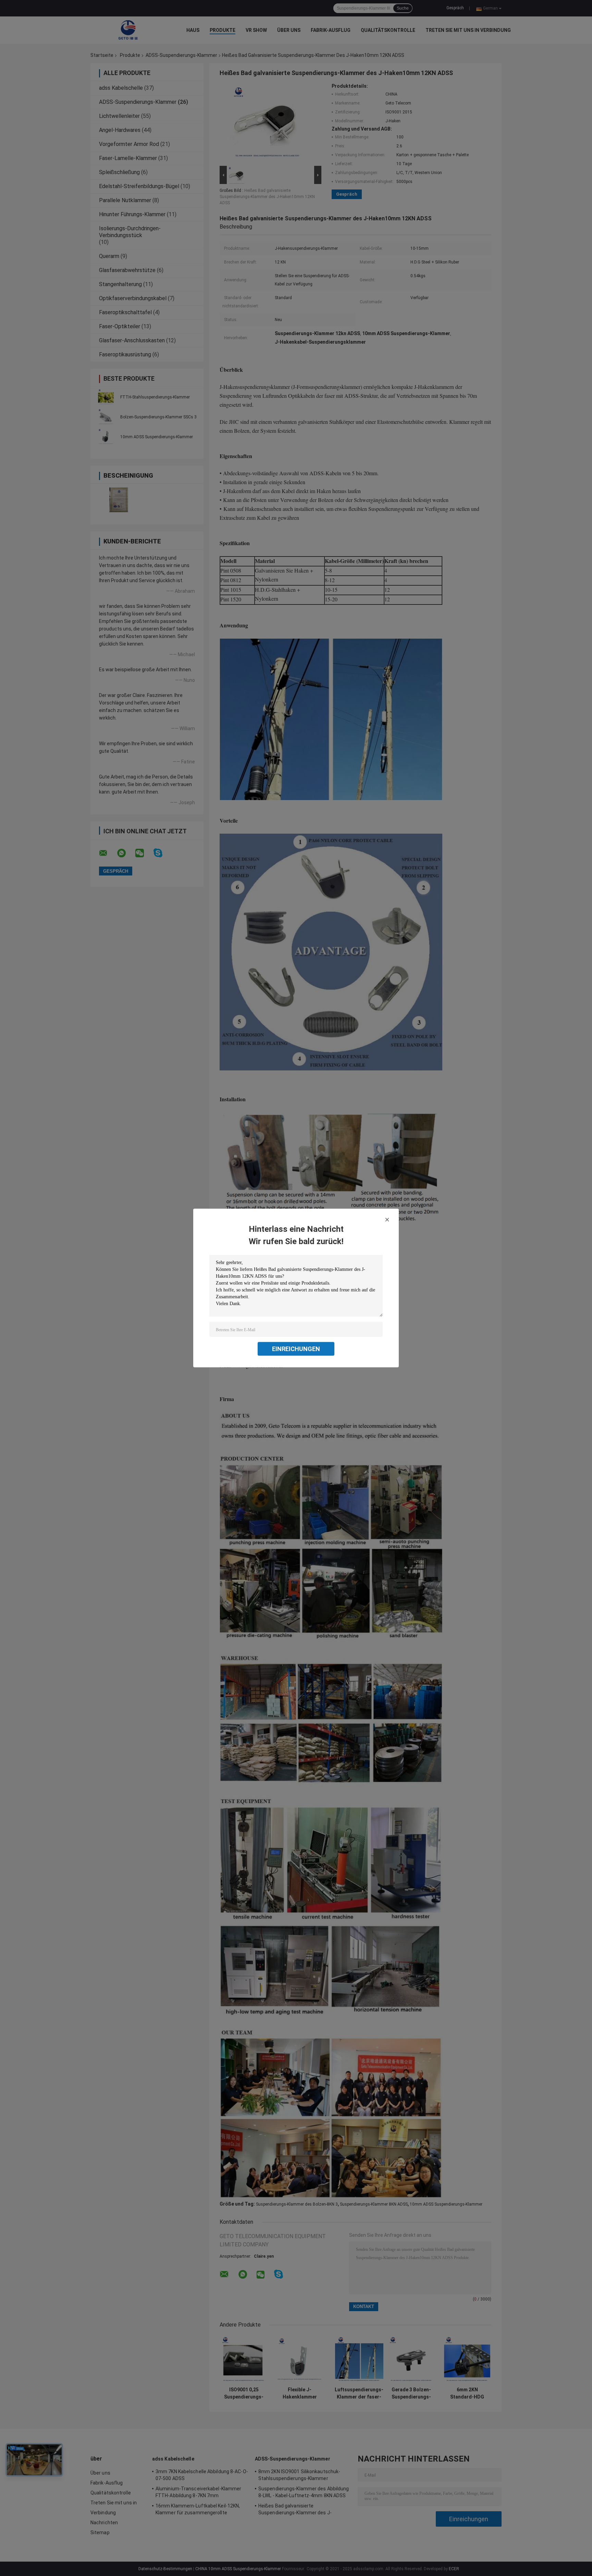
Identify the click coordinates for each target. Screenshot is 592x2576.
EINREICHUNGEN (296, 1349)
